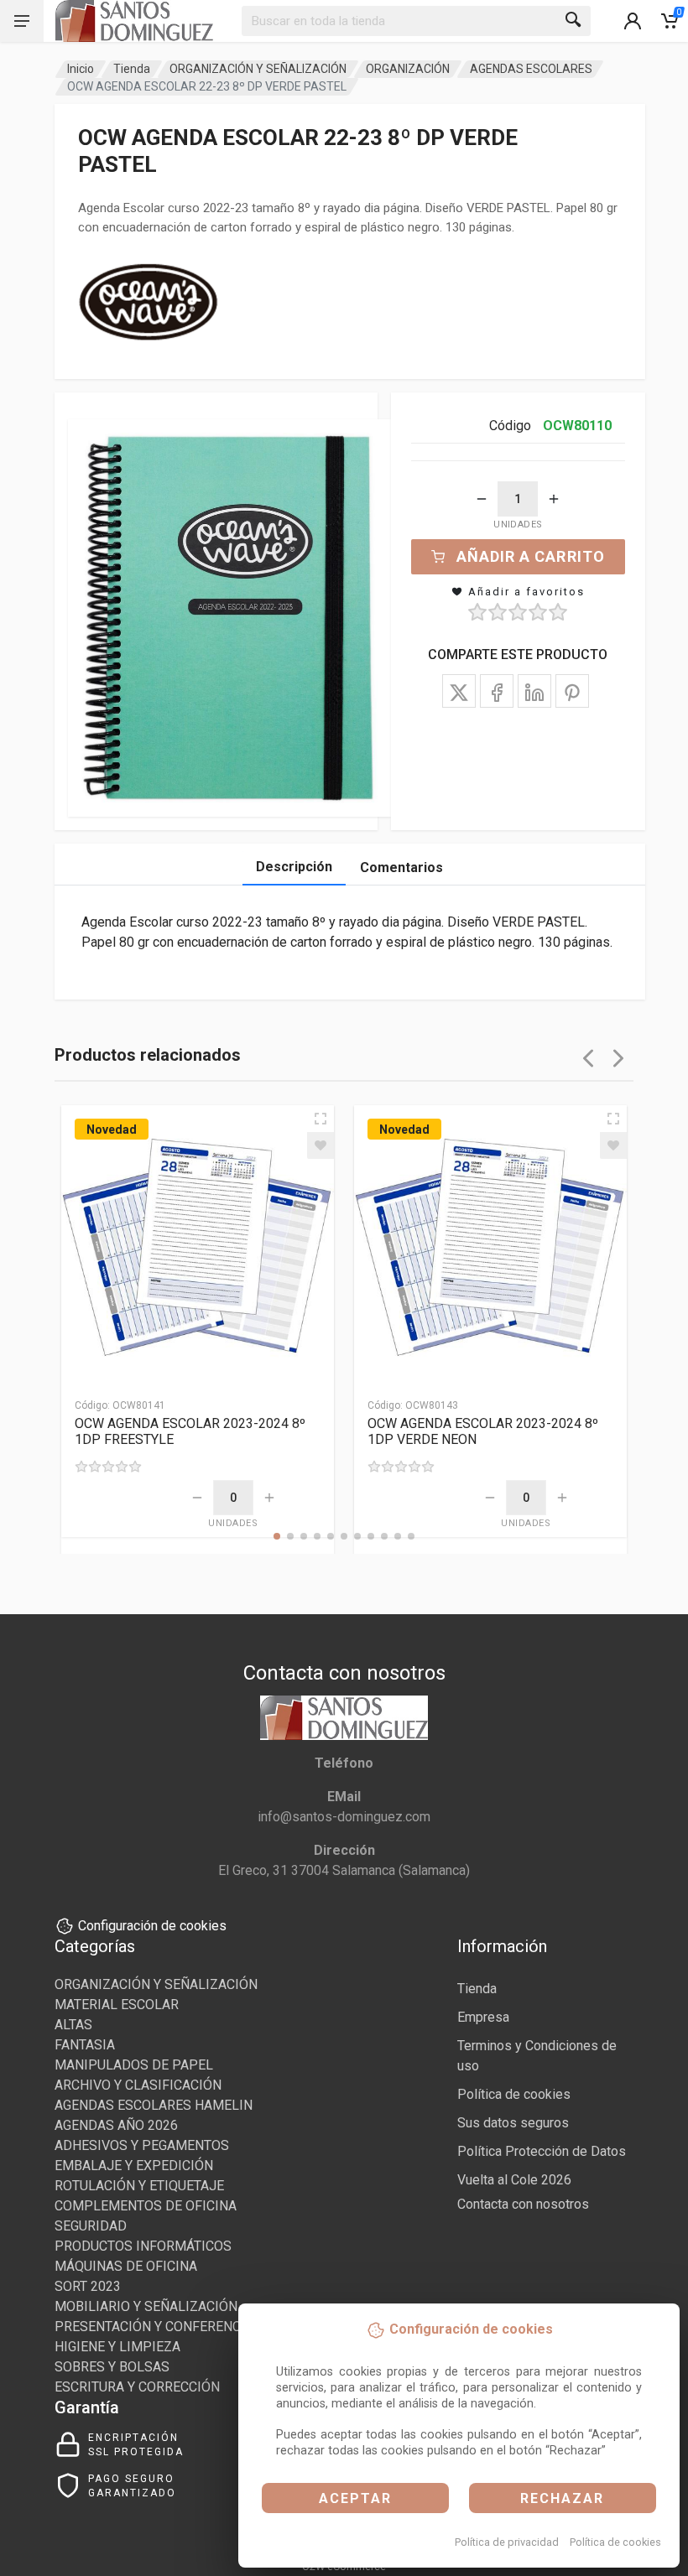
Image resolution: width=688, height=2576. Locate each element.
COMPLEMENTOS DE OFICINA (146, 2206)
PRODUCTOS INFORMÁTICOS (143, 2246)
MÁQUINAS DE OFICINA (126, 2266)
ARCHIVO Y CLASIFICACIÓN (138, 2085)
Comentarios (401, 867)
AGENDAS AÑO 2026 (116, 2125)
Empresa (483, 2017)
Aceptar (355, 2498)
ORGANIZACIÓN (408, 69)
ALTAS (73, 2025)
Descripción (294, 867)
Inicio (81, 69)
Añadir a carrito (531, 556)
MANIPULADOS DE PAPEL (134, 2065)
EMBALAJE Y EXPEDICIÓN (134, 2166)
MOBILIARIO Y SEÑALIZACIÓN (146, 2306)
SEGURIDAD (91, 2226)
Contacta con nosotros (523, 2204)
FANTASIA (85, 2045)
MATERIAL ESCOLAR (117, 2005)
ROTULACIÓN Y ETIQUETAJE (139, 2186)
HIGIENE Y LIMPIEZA (117, 2347)
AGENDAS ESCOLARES (531, 69)
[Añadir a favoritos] (321, 1145)
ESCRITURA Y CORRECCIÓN (137, 2387)
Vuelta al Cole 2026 (514, 2180)
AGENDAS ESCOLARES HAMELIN (154, 2105)
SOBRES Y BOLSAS (112, 2367)
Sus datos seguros (513, 2123)
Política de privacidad (507, 2542)
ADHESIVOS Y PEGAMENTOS (142, 2145)
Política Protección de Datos (542, 2151)
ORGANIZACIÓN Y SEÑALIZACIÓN (258, 69)
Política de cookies (615, 2542)
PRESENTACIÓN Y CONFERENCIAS (158, 2327)
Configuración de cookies (152, 1926)
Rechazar (562, 2498)
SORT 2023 (88, 2286)
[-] (482, 499)
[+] (554, 499)
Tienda (132, 69)
